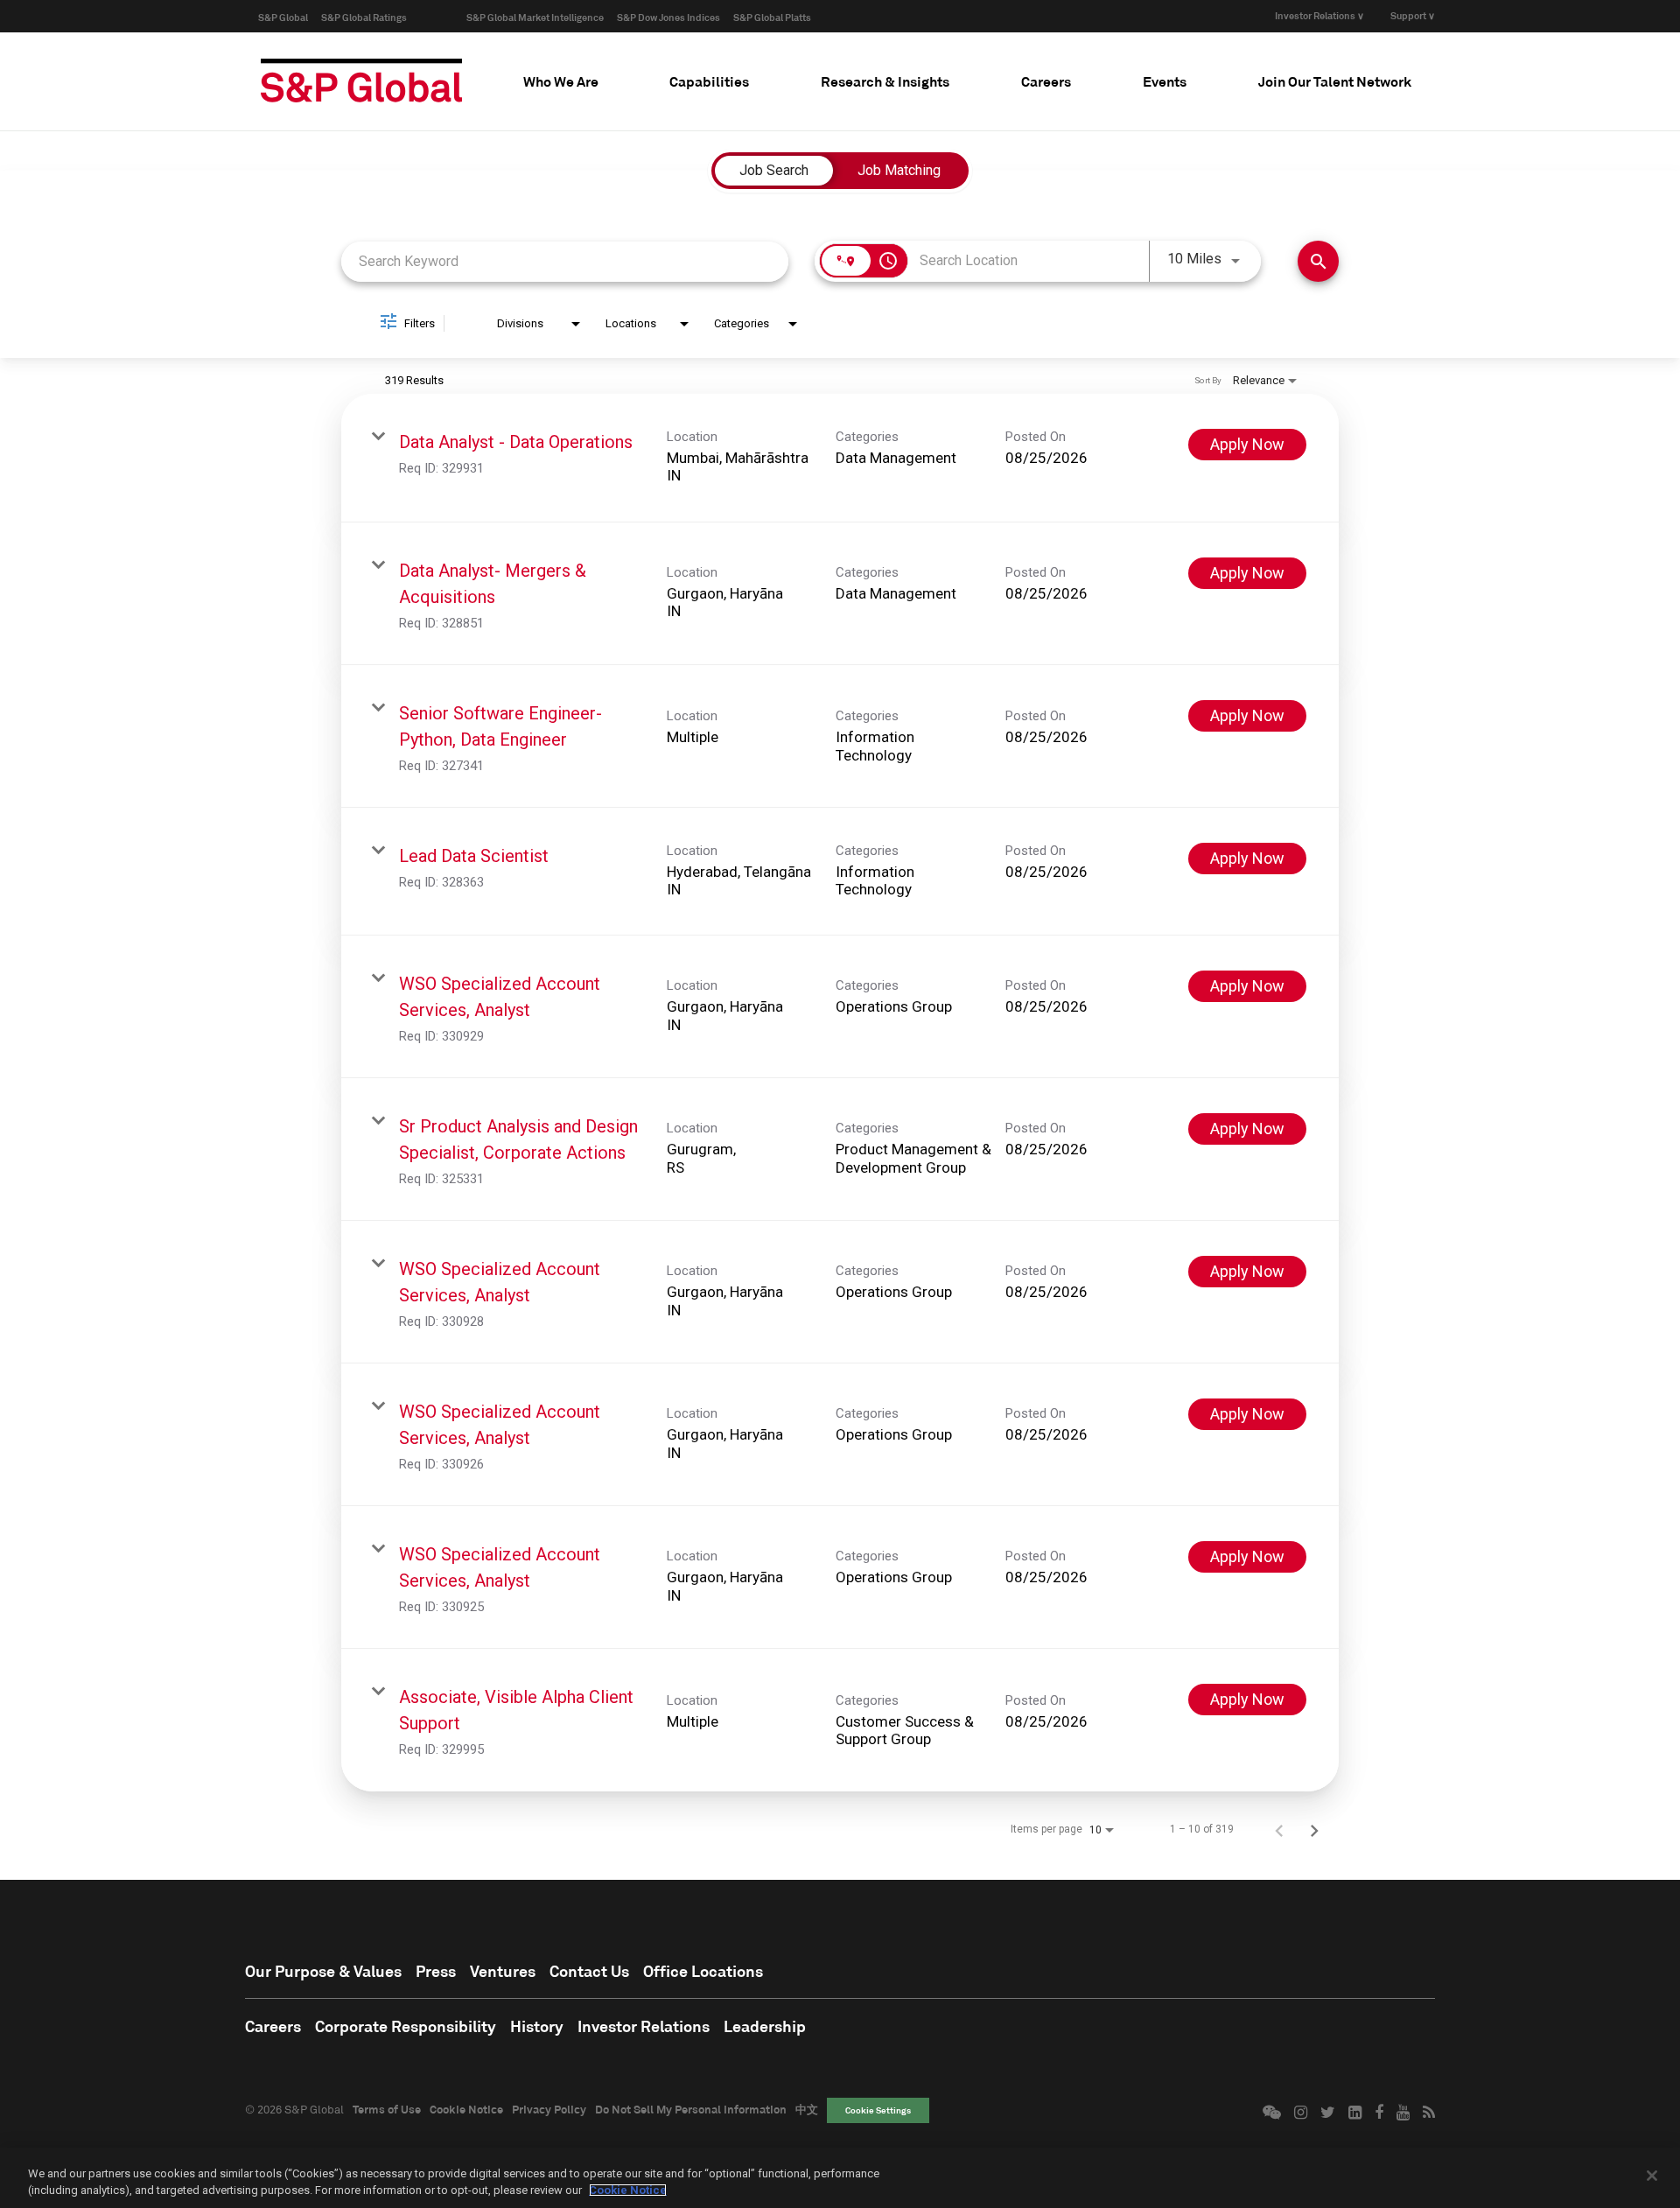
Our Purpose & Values (323, 1971)
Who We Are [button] (561, 81)
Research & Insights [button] (885, 81)
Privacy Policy (549, 2109)
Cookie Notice (466, 2109)
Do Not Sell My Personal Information (691, 2109)
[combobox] (565, 261)
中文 (807, 2109)
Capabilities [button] (709, 81)
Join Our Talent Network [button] (1335, 81)
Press (436, 1971)
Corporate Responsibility (406, 2026)
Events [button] (1165, 81)
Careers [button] (1046, 81)
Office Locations (703, 1971)
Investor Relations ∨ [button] (1319, 15)
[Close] (1652, 2176)
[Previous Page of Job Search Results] (1279, 1829)
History (537, 2026)
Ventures (503, 1971)
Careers (273, 2026)
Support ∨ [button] (1413, 15)
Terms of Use (387, 2109)
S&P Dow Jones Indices (668, 17)
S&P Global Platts (772, 17)
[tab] (561, 81)
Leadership (765, 2026)
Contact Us (589, 1971)
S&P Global (283, 17)
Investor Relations (644, 2026)
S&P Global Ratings (364, 17)
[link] (840, 458)
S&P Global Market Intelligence (535, 17)
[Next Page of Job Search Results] (1314, 1829)
